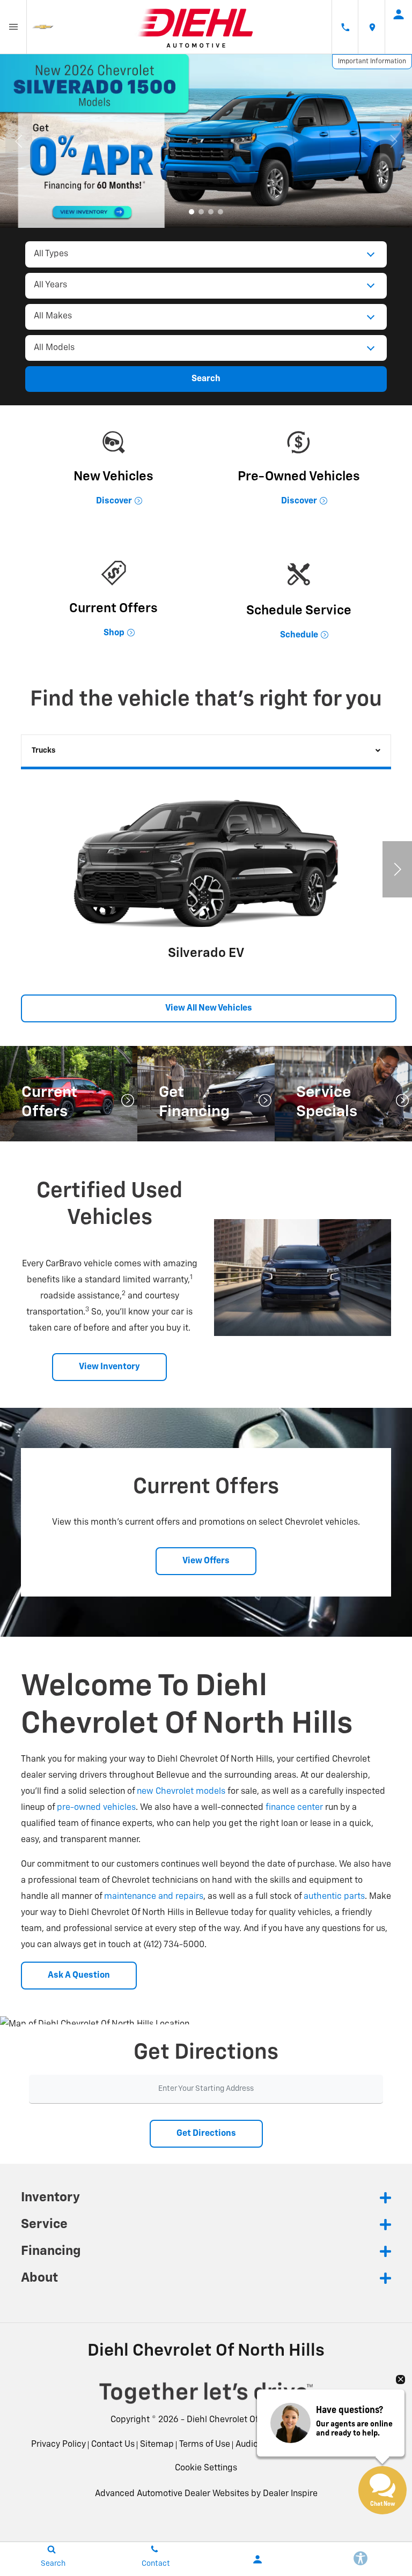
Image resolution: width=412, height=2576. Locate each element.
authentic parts (334, 1897)
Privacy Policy (58, 2445)
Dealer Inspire (290, 2494)
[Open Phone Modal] (345, 27)
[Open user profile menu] (399, 14)
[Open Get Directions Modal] (372, 27)
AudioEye (254, 2445)
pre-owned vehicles (96, 1808)
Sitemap (157, 2445)
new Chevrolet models (181, 1792)
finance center (294, 1808)
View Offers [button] (206, 1561)
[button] (192, 212)
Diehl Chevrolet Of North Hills (244, 2420)
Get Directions (206, 2134)
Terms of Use (205, 2445)
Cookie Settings (206, 2468)
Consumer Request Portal (328, 2445)
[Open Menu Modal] (13, 27)
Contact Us (113, 2445)
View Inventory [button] (109, 1367)
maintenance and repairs (154, 1897)
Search (206, 379)
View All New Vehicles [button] (209, 1008)
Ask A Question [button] (79, 1976)
